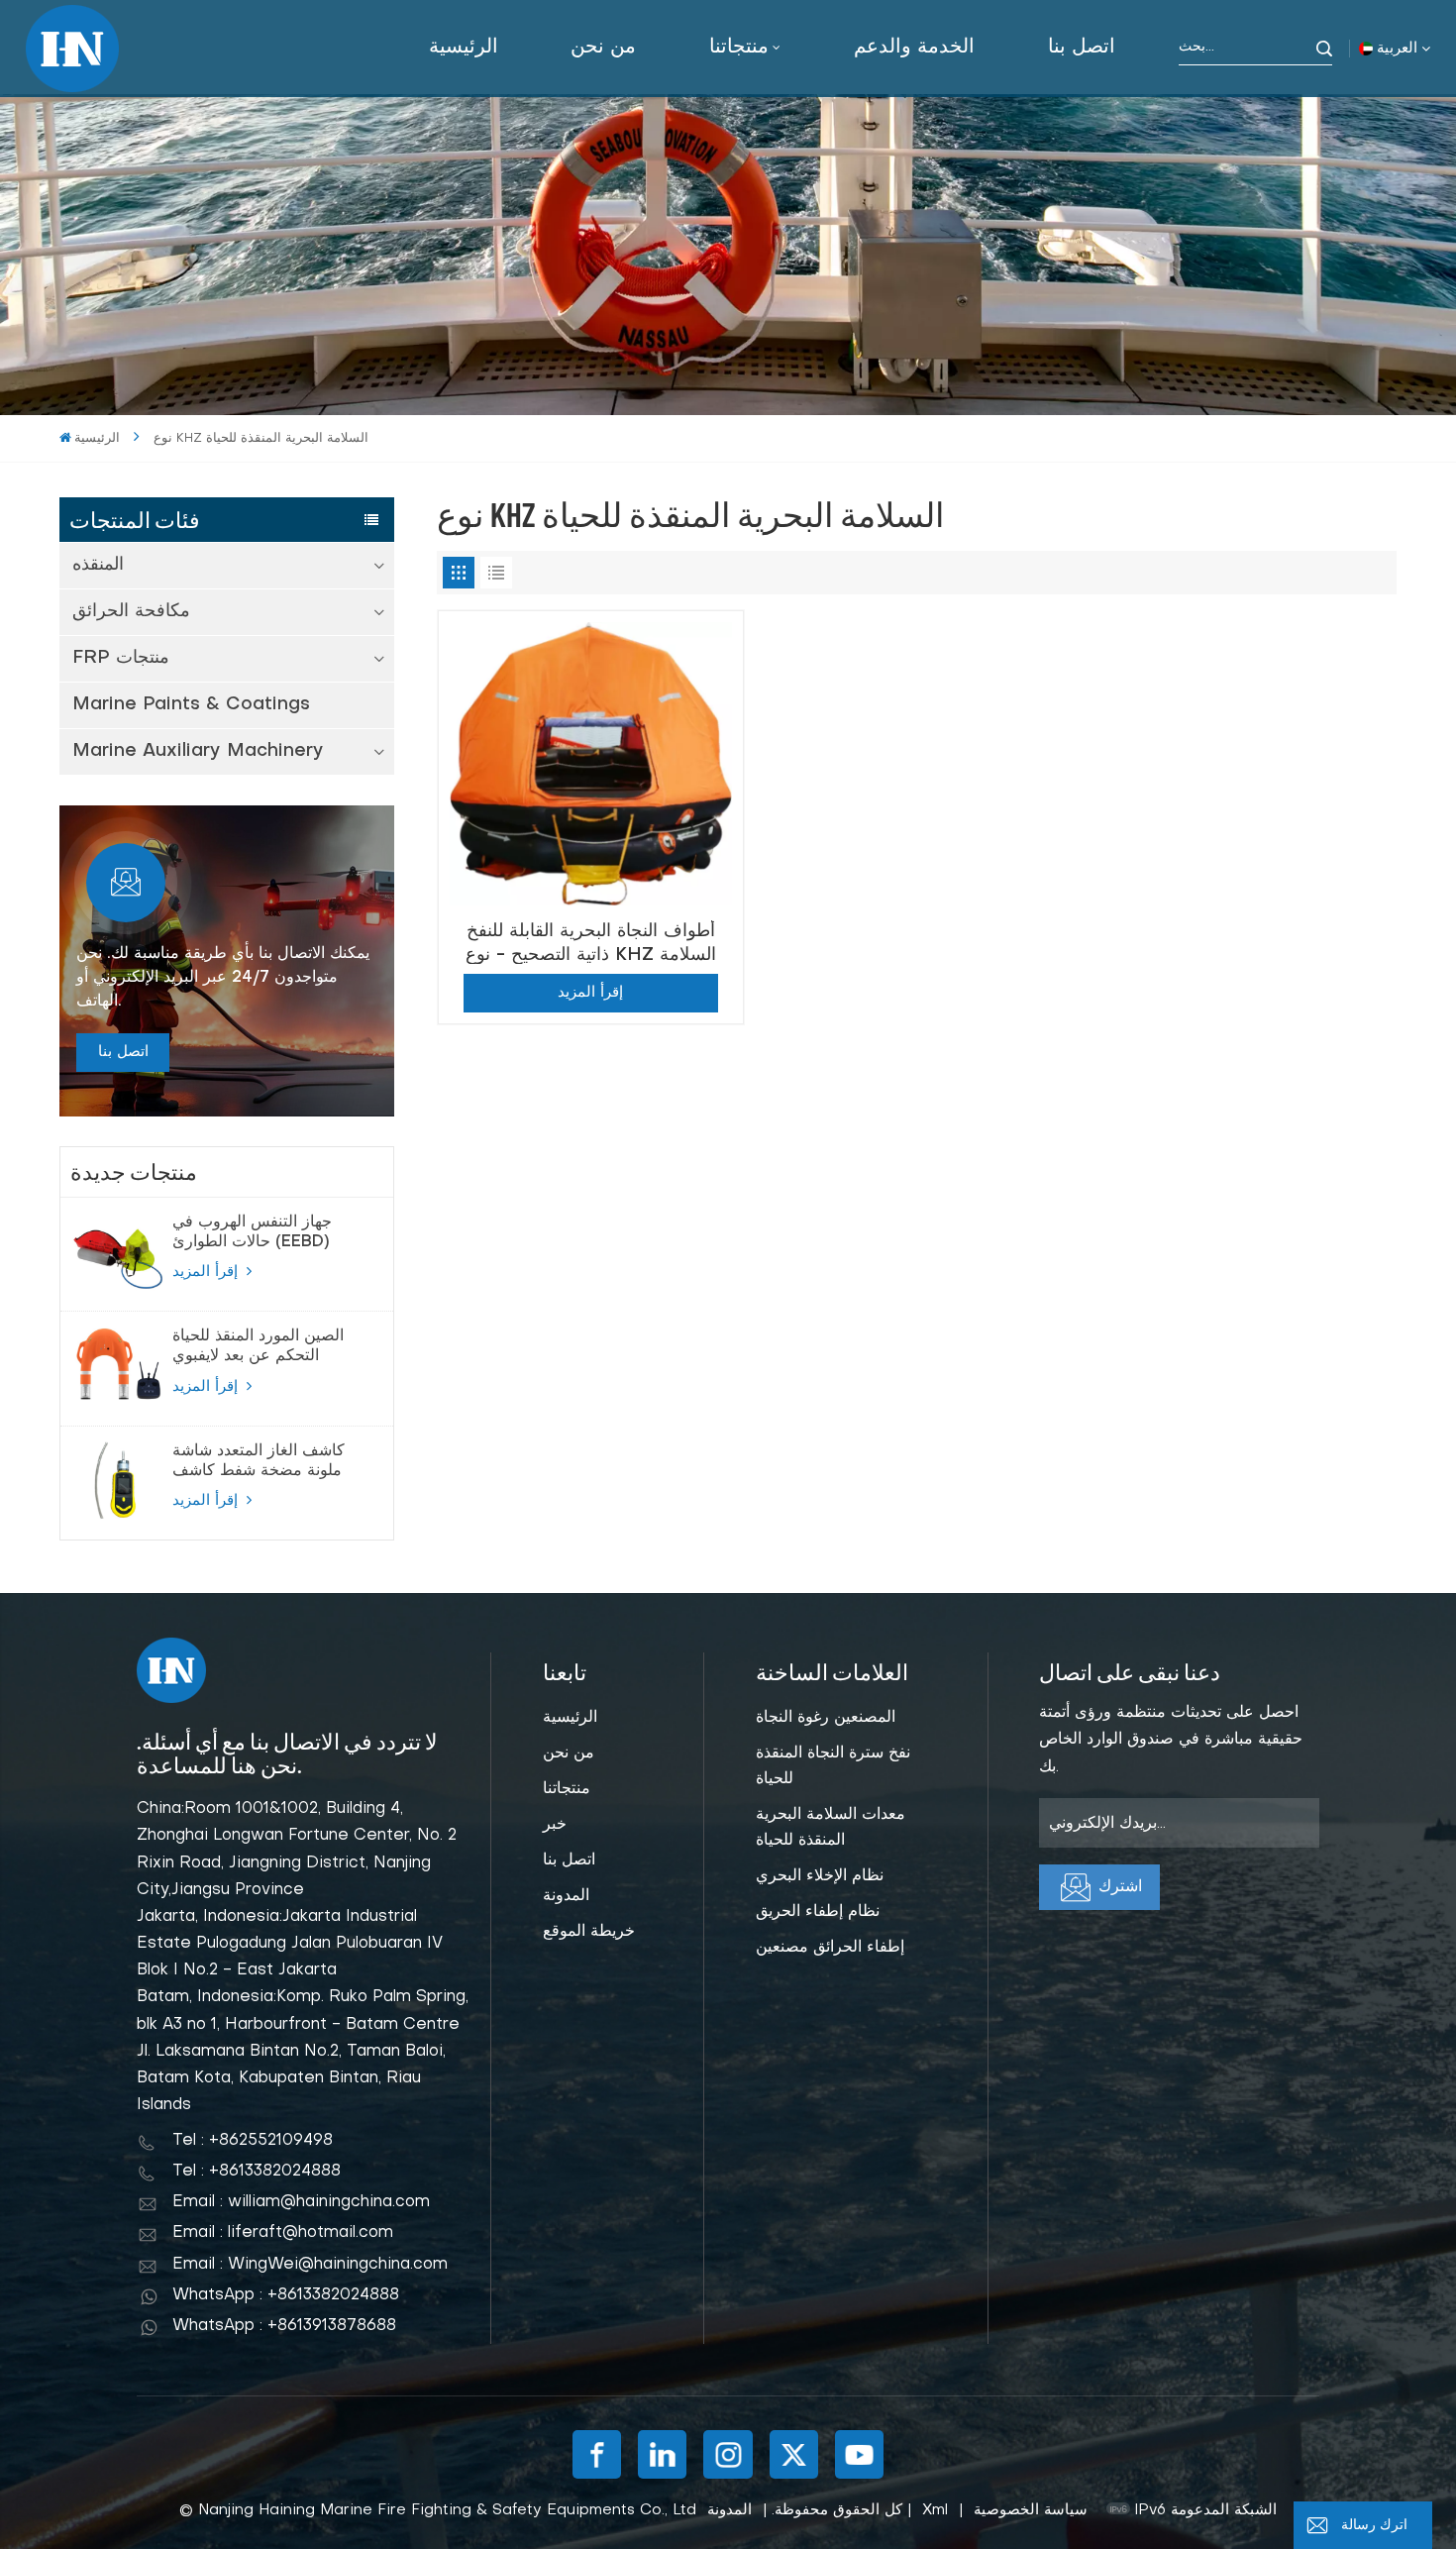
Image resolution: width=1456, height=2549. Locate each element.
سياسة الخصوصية (1031, 2510)
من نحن (603, 48)
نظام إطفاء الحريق (818, 1912)
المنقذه (98, 565)
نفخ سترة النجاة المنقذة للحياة (833, 1766)
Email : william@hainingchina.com (301, 2202)
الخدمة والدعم (914, 48)
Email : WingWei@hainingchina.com (310, 2265)
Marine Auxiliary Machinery (198, 751)
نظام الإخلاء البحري (820, 1876)
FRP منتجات (121, 658)
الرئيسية (464, 48)
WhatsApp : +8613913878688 (284, 2326)
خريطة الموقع (589, 1932)
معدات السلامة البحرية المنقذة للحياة (831, 1828)
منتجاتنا (739, 48)
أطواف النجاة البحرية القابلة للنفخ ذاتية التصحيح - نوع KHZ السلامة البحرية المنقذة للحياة (591, 944)
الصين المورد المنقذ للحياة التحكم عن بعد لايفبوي (258, 1346)
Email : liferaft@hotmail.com (283, 2233)
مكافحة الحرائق (131, 612)
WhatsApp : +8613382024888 (286, 2295)
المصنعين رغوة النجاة (826, 1718)
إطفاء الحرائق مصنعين (830, 1948)
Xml (935, 2510)
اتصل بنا (1082, 48)
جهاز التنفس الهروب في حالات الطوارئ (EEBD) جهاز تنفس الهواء (252, 1233)
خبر (555, 1825)
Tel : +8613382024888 (257, 2172)
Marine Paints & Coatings (191, 705)
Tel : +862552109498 (253, 2141)
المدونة (566, 1896)
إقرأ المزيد (208, 1272)
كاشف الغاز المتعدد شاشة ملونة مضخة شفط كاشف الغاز (259, 1462)
